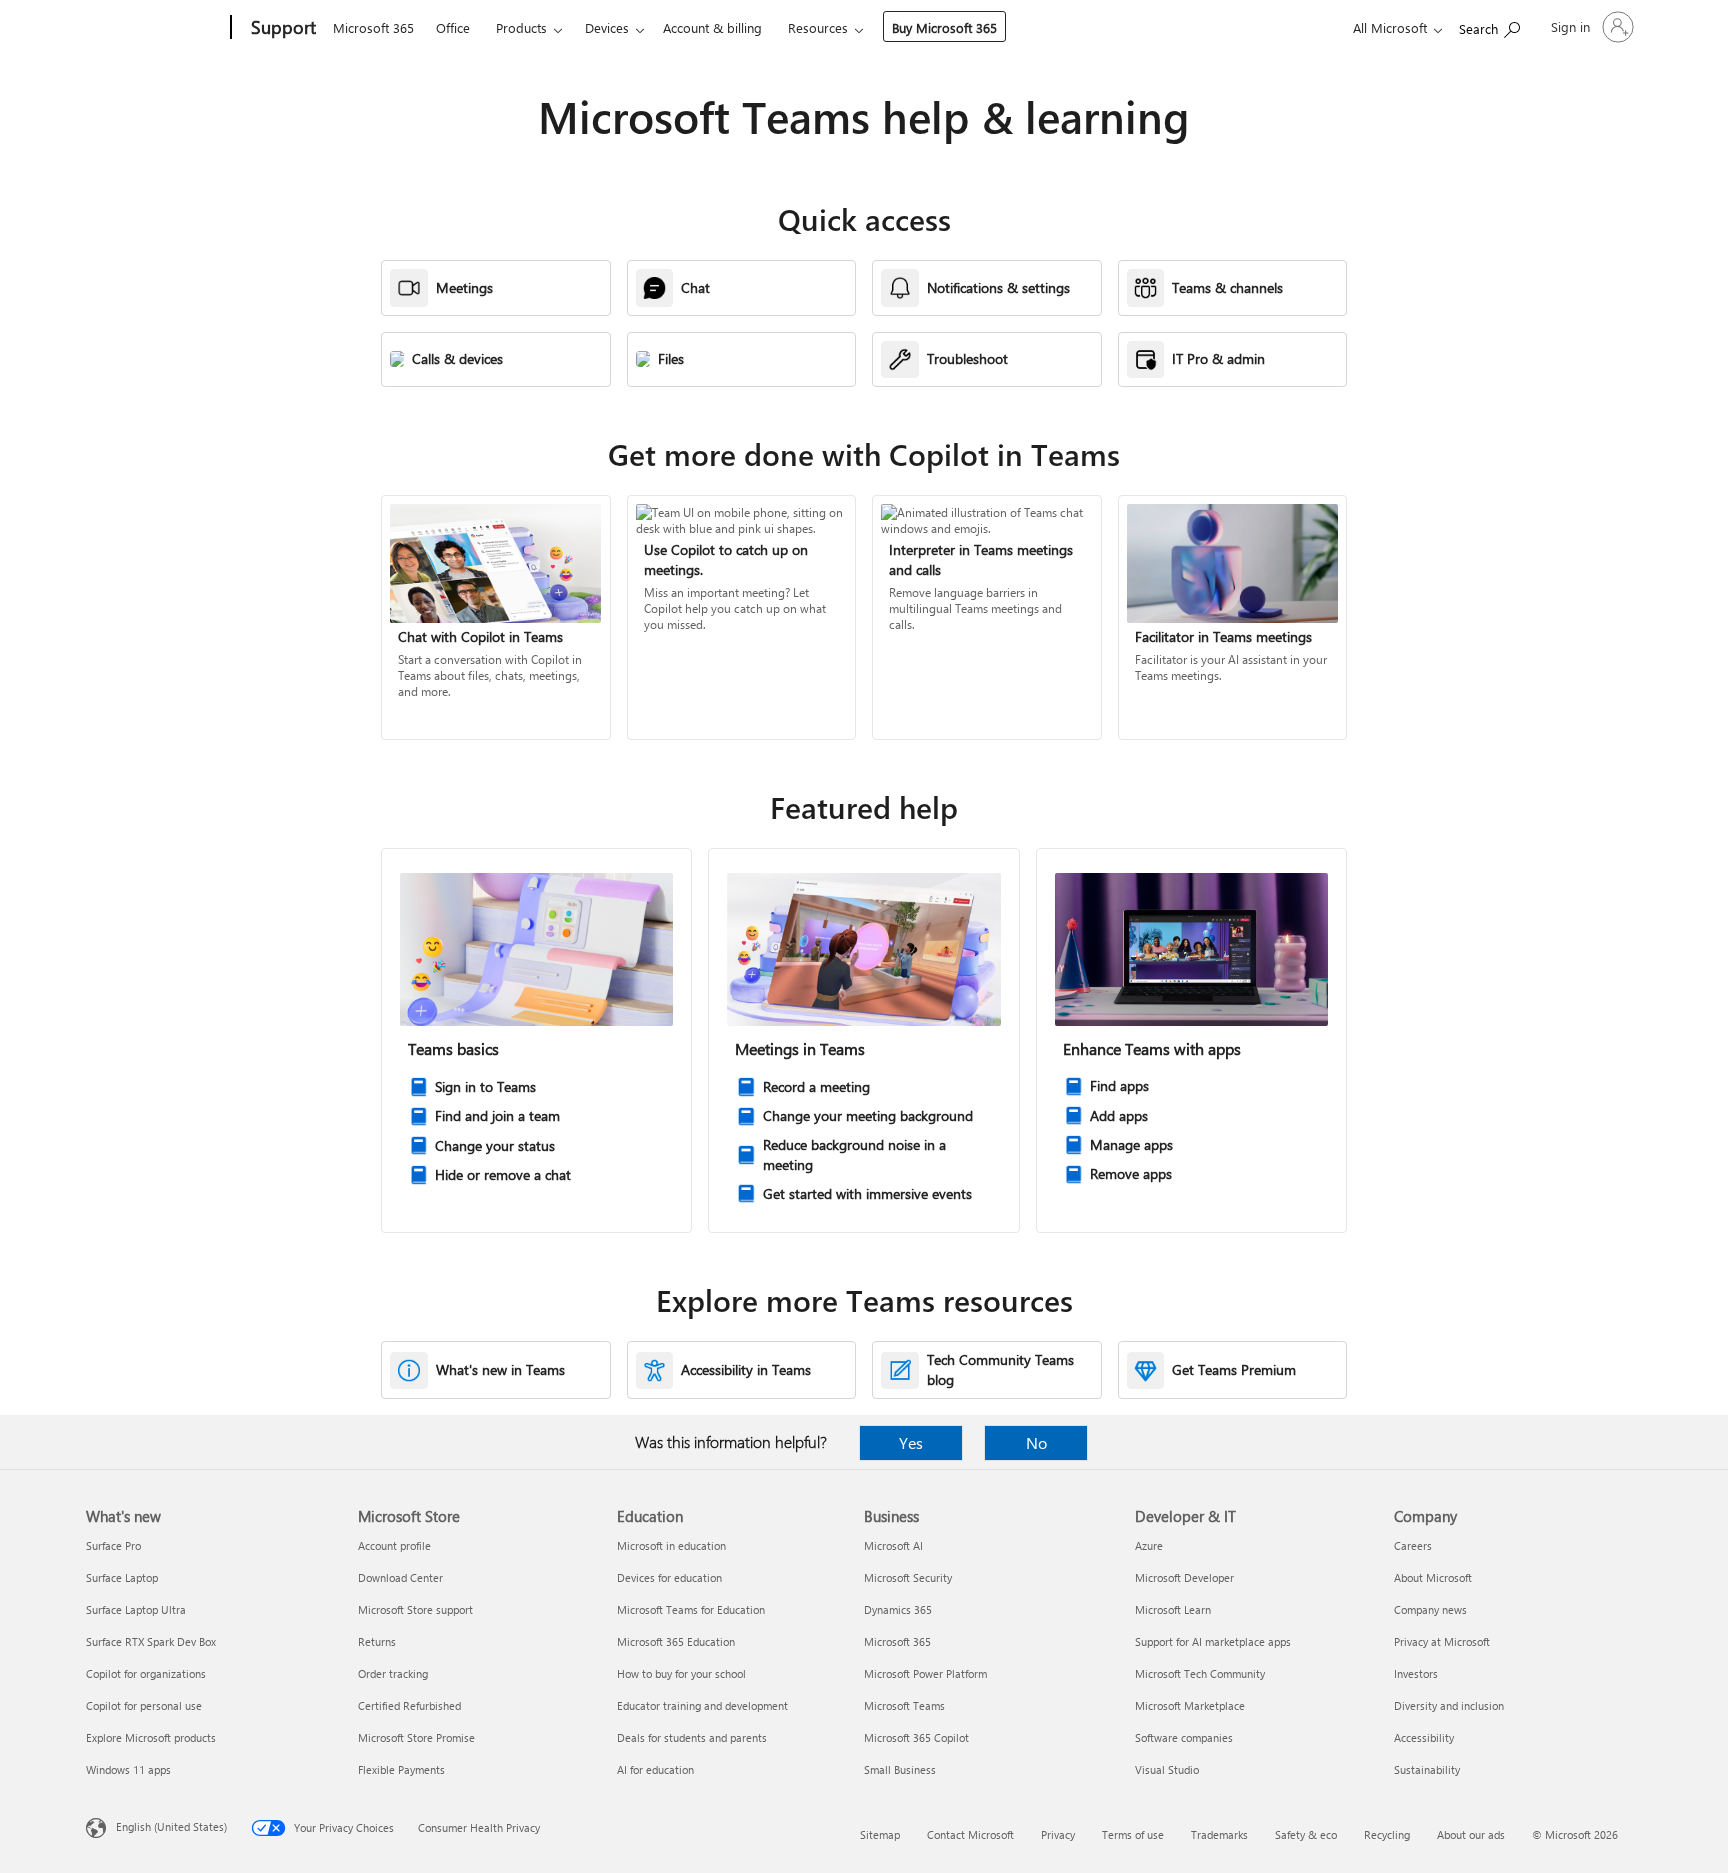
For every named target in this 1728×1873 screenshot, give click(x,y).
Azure (1149, 1545)
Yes (911, 1442)
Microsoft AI (893, 1545)
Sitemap (880, 1834)
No (1036, 1442)
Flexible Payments (401, 1769)
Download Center (400, 1577)
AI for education (655, 1769)
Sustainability (1427, 1769)
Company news (1430, 1609)
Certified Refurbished (409, 1705)
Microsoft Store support (415, 1609)
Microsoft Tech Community (1200, 1673)
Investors (1416, 1673)
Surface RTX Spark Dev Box (151, 1641)
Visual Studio (1167, 1769)
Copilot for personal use (144, 1705)
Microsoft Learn (1173, 1609)
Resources (818, 27)
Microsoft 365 (373, 27)
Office (453, 27)
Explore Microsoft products (151, 1737)
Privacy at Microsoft (1442, 1641)
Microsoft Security (908, 1577)
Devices (607, 27)
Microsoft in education (671, 1545)
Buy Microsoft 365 (944, 27)
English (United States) (171, 1826)
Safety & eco (1306, 1834)
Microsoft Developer (1184, 1577)
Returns (377, 1641)
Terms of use (1133, 1834)
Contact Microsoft (970, 1834)
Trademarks (1219, 1834)
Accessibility (1424, 1737)
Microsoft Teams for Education (691, 1609)
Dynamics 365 (898, 1609)
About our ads (1471, 1834)
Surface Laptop (122, 1577)
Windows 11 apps (128, 1769)
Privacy (1058, 1834)
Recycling (1387, 1834)
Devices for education (669, 1577)
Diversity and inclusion (1449, 1705)
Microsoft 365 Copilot (916, 1737)
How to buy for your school (681, 1673)
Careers (1413, 1545)
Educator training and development (702, 1705)
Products (521, 27)
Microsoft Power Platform (925, 1673)
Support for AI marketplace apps (1213, 1641)
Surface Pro (113, 1545)
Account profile (394, 1545)
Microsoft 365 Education (676, 1641)
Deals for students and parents (692, 1737)
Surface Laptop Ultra (136, 1609)
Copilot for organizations (146, 1673)
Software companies (1184, 1737)
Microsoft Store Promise (416, 1737)
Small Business (900, 1769)
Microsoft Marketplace (1190, 1705)
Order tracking (393, 1673)
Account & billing (712, 27)
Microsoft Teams (904, 1705)
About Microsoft (1433, 1577)
